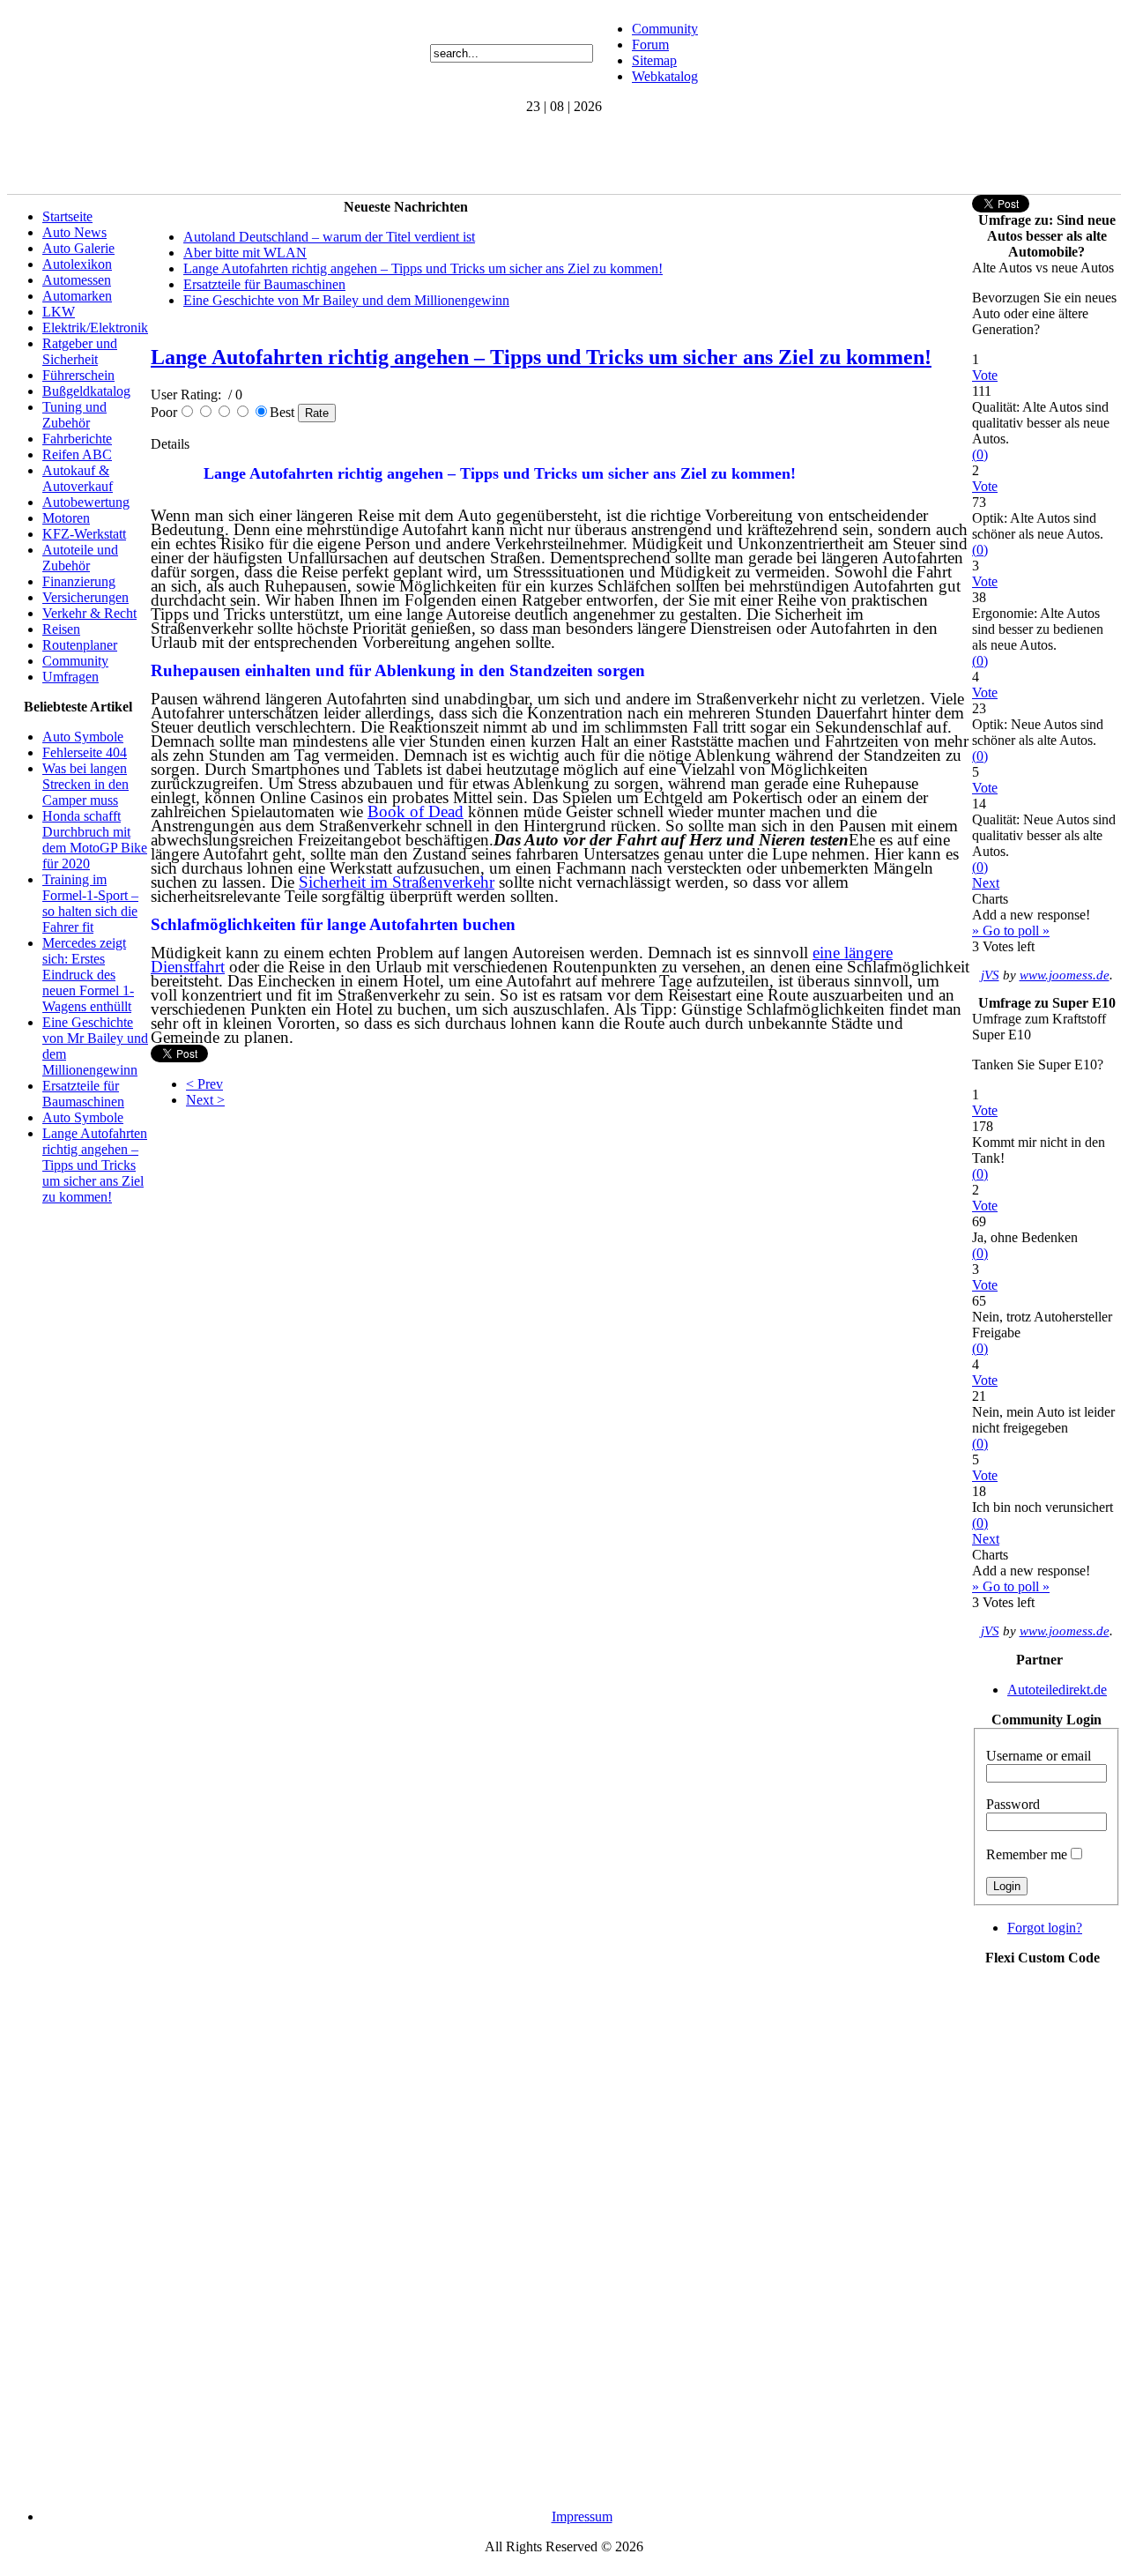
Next (986, 883)
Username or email (1039, 1756)
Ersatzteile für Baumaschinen (83, 1094)
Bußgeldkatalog (86, 391)
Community (665, 29)
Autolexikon (77, 264)
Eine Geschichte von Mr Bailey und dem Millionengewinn (346, 300)
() (980, 454)
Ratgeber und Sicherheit (80, 351)
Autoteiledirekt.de (1057, 1690)
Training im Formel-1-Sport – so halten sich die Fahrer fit (90, 903)
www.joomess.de (1065, 975)
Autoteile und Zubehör (80, 558)
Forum (650, 45)
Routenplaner (80, 645)
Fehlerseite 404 (85, 752)
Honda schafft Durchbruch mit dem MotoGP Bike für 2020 (95, 840)
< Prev (204, 1084)
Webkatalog (665, 76)
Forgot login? (1045, 1928)
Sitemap (654, 60)
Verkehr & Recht (89, 613)
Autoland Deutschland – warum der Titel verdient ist (329, 237)
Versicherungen (85, 597)
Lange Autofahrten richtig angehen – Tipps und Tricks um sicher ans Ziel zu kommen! (95, 1165)
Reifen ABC (77, 454)
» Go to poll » (1011, 931)
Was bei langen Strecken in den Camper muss (85, 784)
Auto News (74, 232)
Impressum (582, 2516)
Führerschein (78, 375)
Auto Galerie (78, 248)
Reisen (61, 629)
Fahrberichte (77, 439)
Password (1013, 1804)
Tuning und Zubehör (74, 415)
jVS (990, 975)
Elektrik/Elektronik (95, 328)
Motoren (66, 518)
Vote (985, 375)
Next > (205, 1100)
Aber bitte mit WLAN (245, 253)
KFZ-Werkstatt (84, 534)
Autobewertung (86, 502)
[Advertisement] (328, 154)
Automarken (77, 296)
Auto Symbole (83, 737)
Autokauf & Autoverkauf (78, 478)
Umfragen (70, 677)
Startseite (67, 216)
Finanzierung (79, 581)
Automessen (77, 280)
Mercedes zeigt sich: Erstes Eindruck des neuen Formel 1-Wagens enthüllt (88, 975)
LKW (59, 312)
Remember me (1027, 1854)
